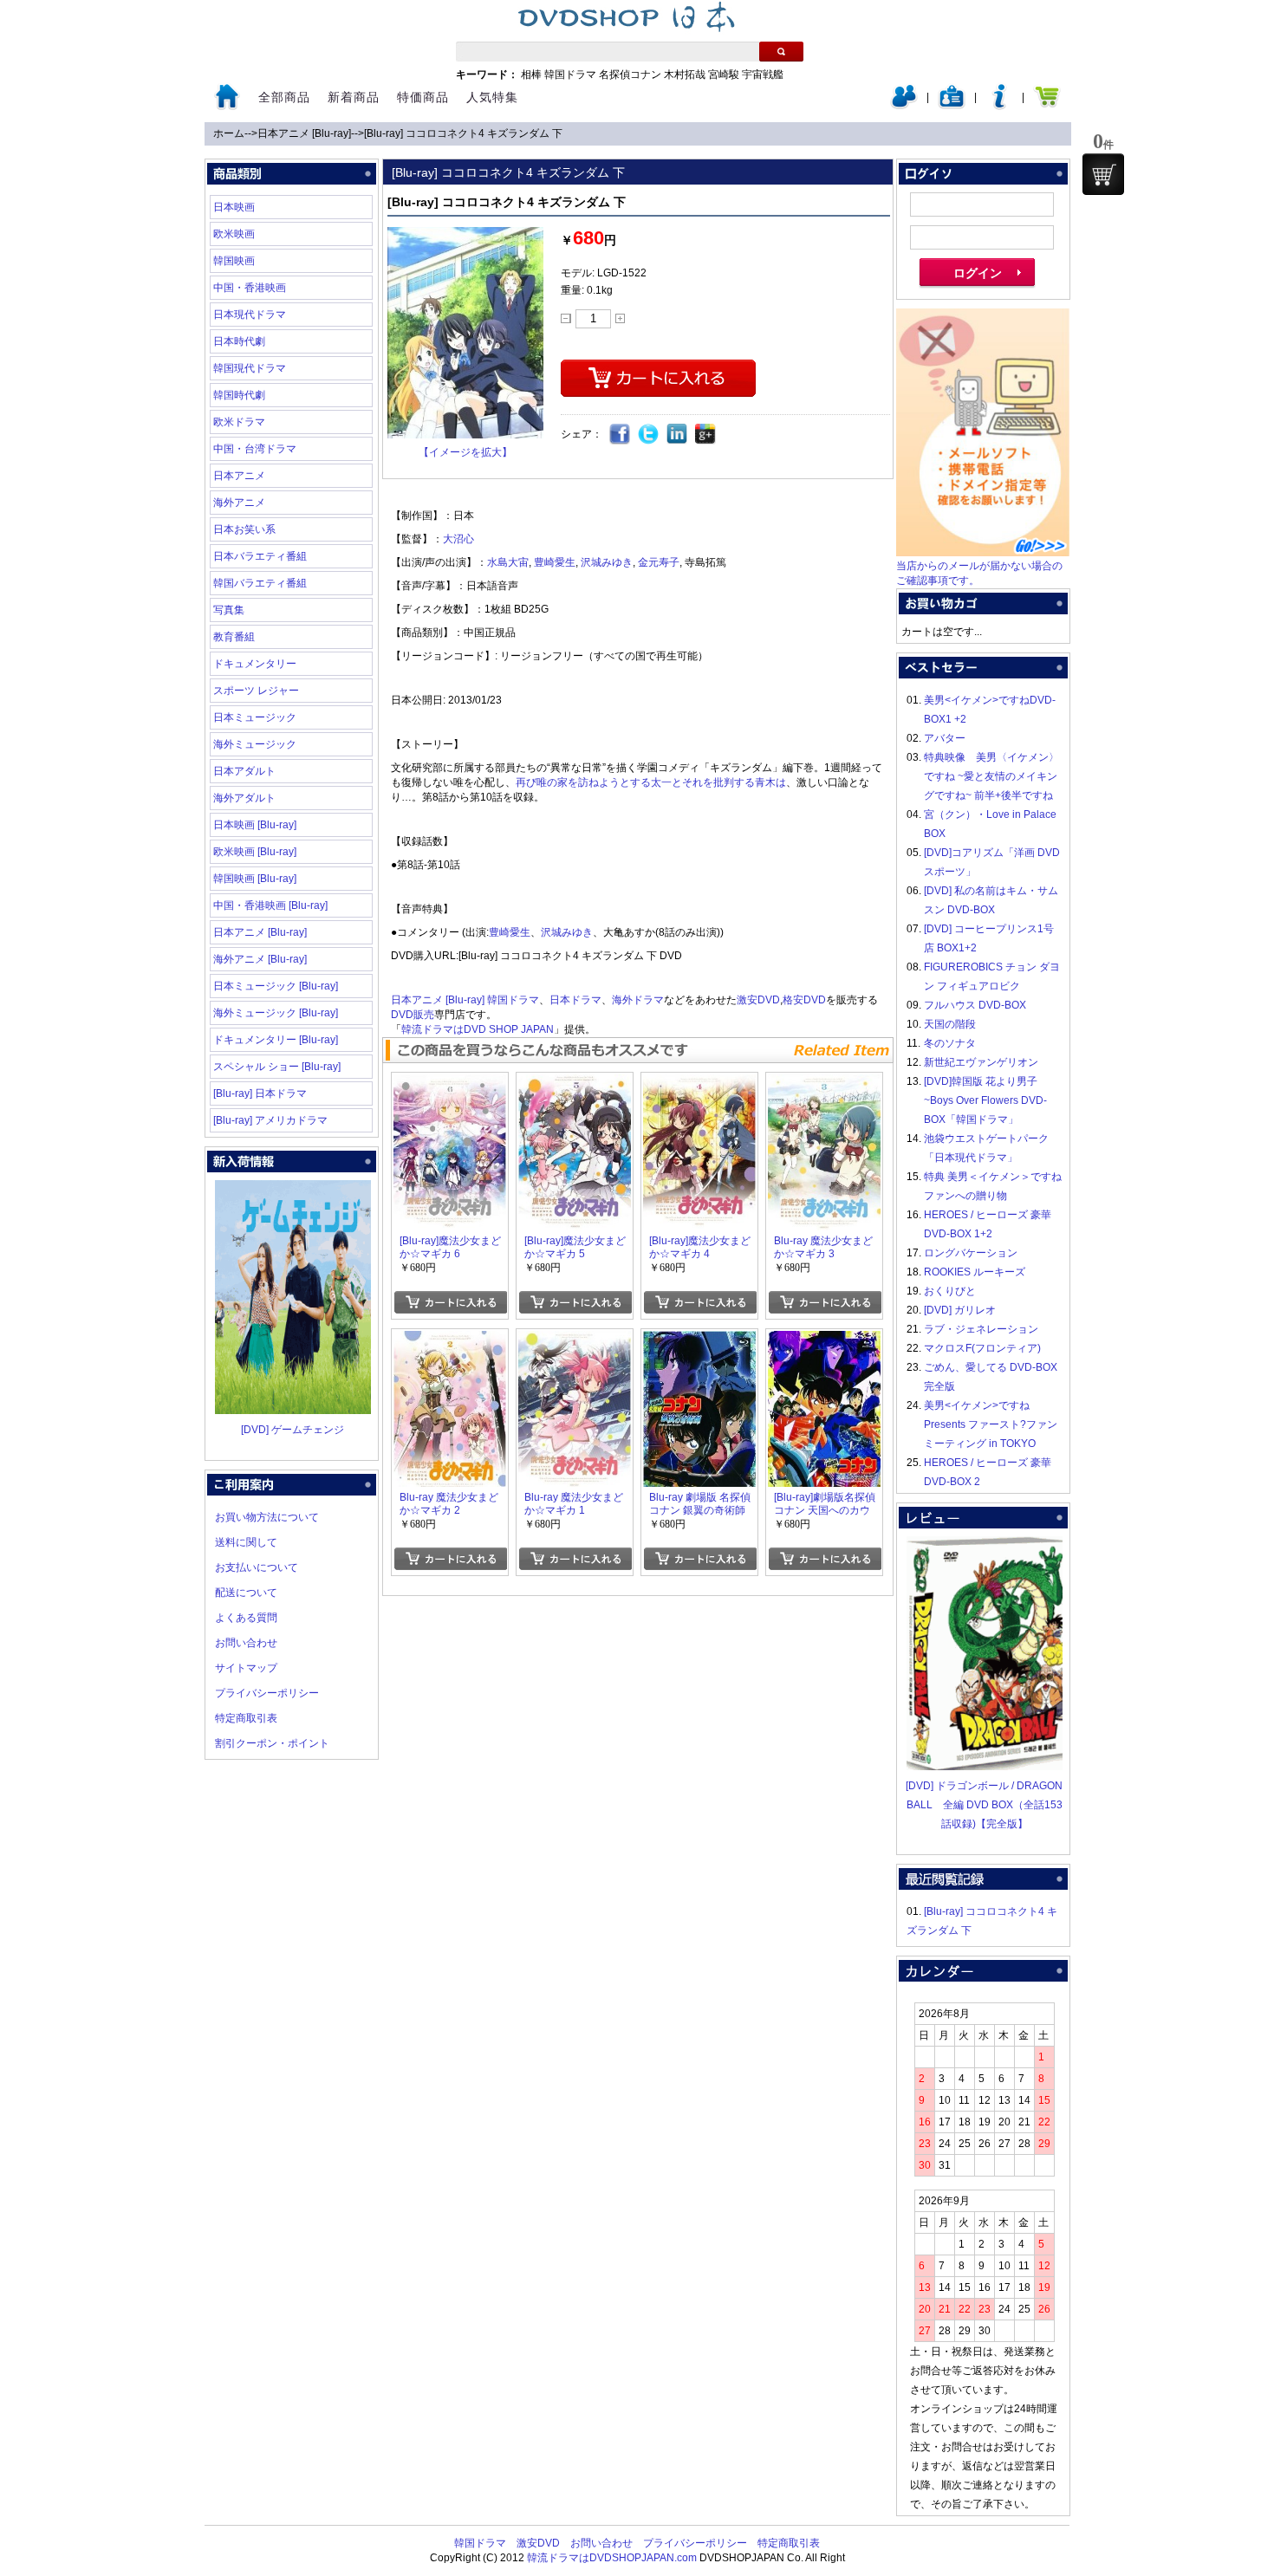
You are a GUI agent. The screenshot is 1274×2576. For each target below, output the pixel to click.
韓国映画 (234, 261)
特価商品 (423, 97)
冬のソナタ (950, 1043)
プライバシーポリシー (267, 1693)
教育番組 (234, 637)
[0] (1103, 174)
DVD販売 (413, 1015)
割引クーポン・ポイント (272, 1743)
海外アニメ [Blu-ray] (260, 959)
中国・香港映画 (250, 288)
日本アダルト (244, 771)
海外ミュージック (255, 744)
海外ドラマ (638, 1000)
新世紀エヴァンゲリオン (981, 1062)
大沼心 (458, 539)
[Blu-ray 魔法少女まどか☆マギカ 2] (450, 1340)
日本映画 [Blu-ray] (255, 825)
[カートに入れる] (450, 1302)
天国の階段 (950, 1024)
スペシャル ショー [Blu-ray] (277, 1067)
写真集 (229, 610)
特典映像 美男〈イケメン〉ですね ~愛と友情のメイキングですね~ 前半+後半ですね (991, 776)
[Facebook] (620, 435)
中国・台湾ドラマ (255, 449)
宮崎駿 (724, 75)
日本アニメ (239, 476)
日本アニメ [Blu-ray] (304, 133)
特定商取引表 (246, 1718)
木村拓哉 (685, 75)
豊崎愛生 (555, 562)
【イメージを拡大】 (465, 452)
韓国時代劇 (239, 395)
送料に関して (246, 1542)
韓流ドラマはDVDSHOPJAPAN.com (612, 2558)
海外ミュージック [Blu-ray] (276, 1013)
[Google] (706, 435)
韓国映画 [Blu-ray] (255, 879)
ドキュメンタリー (255, 664)
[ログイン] (904, 106)
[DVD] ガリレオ (960, 1310)
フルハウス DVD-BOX (975, 1005)
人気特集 (492, 97)
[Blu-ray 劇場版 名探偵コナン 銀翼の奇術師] (699, 1340)
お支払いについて (257, 1567)
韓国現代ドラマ (250, 368)
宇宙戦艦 (763, 75)
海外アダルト (244, 798)
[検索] (781, 52)
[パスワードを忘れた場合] (999, 106)
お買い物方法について (267, 1517)
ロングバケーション (971, 1253)
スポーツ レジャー (256, 691)
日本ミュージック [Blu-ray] (276, 986)
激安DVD (758, 1000)
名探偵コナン (630, 75)
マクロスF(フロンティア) (982, 1348)
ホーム (229, 133)
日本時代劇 (239, 341)
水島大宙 (508, 562)
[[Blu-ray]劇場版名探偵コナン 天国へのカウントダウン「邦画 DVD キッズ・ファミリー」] (824, 1340)
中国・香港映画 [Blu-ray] (270, 905)
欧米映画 (234, 234)
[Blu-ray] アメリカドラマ (270, 1120)
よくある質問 (246, 1618)
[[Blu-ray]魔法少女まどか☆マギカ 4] (699, 1084)
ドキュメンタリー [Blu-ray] (276, 1040)
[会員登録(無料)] (952, 106)
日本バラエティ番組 (260, 556)
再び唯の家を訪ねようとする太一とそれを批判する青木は (651, 782)
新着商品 (354, 97)
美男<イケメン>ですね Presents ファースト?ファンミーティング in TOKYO (991, 1424)
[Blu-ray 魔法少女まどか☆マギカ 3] (824, 1084)
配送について (246, 1593)
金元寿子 (659, 562)
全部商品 (284, 97)
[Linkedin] (677, 435)
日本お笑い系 (244, 529)
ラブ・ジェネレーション (981, 1329)
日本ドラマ (575, 1000)
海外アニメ (239, 503)
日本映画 (234, 207)
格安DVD (804, 1000)
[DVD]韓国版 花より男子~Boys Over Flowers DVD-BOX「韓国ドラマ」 (985, 1100)
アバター (945, 738)
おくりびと (950, 1291)
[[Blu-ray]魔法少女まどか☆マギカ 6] (450, 1084)
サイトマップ (246, 1668)
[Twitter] (649, 435)
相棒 (531, 75)
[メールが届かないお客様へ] (983, 553)
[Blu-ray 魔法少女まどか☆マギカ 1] (575, 1340)
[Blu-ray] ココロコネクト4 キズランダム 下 (463, 133)
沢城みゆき (607, 562)
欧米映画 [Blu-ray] (255, 852)
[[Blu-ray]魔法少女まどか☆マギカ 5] (575, 1084)
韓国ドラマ (570, 75)
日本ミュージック (255, 717)
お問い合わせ (246, 1643)
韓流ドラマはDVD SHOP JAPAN (478, 1029)
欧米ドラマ (239, 422)
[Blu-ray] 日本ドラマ (260, 1093)
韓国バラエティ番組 (260, 583)
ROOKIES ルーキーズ (975, 1272)
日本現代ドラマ (250, 315)
